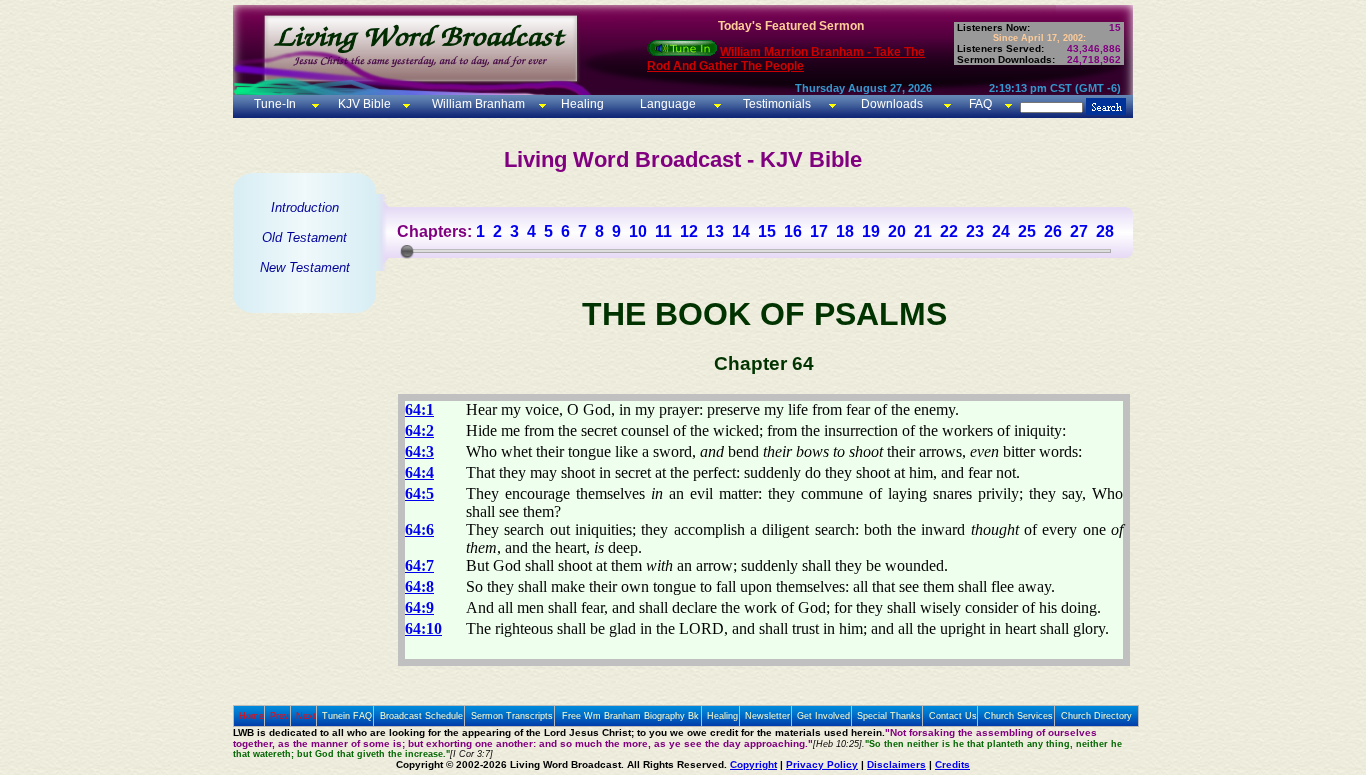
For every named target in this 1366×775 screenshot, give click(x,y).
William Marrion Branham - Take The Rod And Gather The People (786, 59)
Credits (952, 764)
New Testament (305, 267)
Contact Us (953, 716)
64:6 (419, 529)
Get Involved (823, 716)
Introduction (305, 207)
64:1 (419, 409)
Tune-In (275, 104)
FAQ (980, 104)
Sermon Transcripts (512, 716)
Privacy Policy (822, 764)
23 (975, 231)
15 (767, 231)
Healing (581, 104)
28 (1105, 231)
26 (1053, 231)
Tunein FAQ (347, 716)
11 (663, 231)
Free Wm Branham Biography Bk (630, 716)
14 (741, 231)
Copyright (753, 764)
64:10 (423, 628)
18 (845, 231)
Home (251, 716)
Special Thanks (889, 716)
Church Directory (1096, 716)
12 (689, 231)
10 (638, 231)
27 (1079, 231)
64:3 (419, 451)
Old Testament (304, 237)
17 (819, 231)
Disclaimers (896, 764)
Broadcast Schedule (421, 716)
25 (1027, 231)
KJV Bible (363, 104)
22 (949, 231)
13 (715, 231)
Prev (279, 716)
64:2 (419, 430)
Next (306, 716)
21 (923, 231)
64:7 (419, 565)
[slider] (407, 251)
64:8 (419, 586)
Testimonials (777, 104)
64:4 (419, 472)
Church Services (1018, 716)
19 (871, 231)
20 (897, 231)
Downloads (892, 104)
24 (1001, 231)
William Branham (477, 104)
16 (793, 231)
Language (666, 104)
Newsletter (767, 716)
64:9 (419, 607)
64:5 (419, 493)
